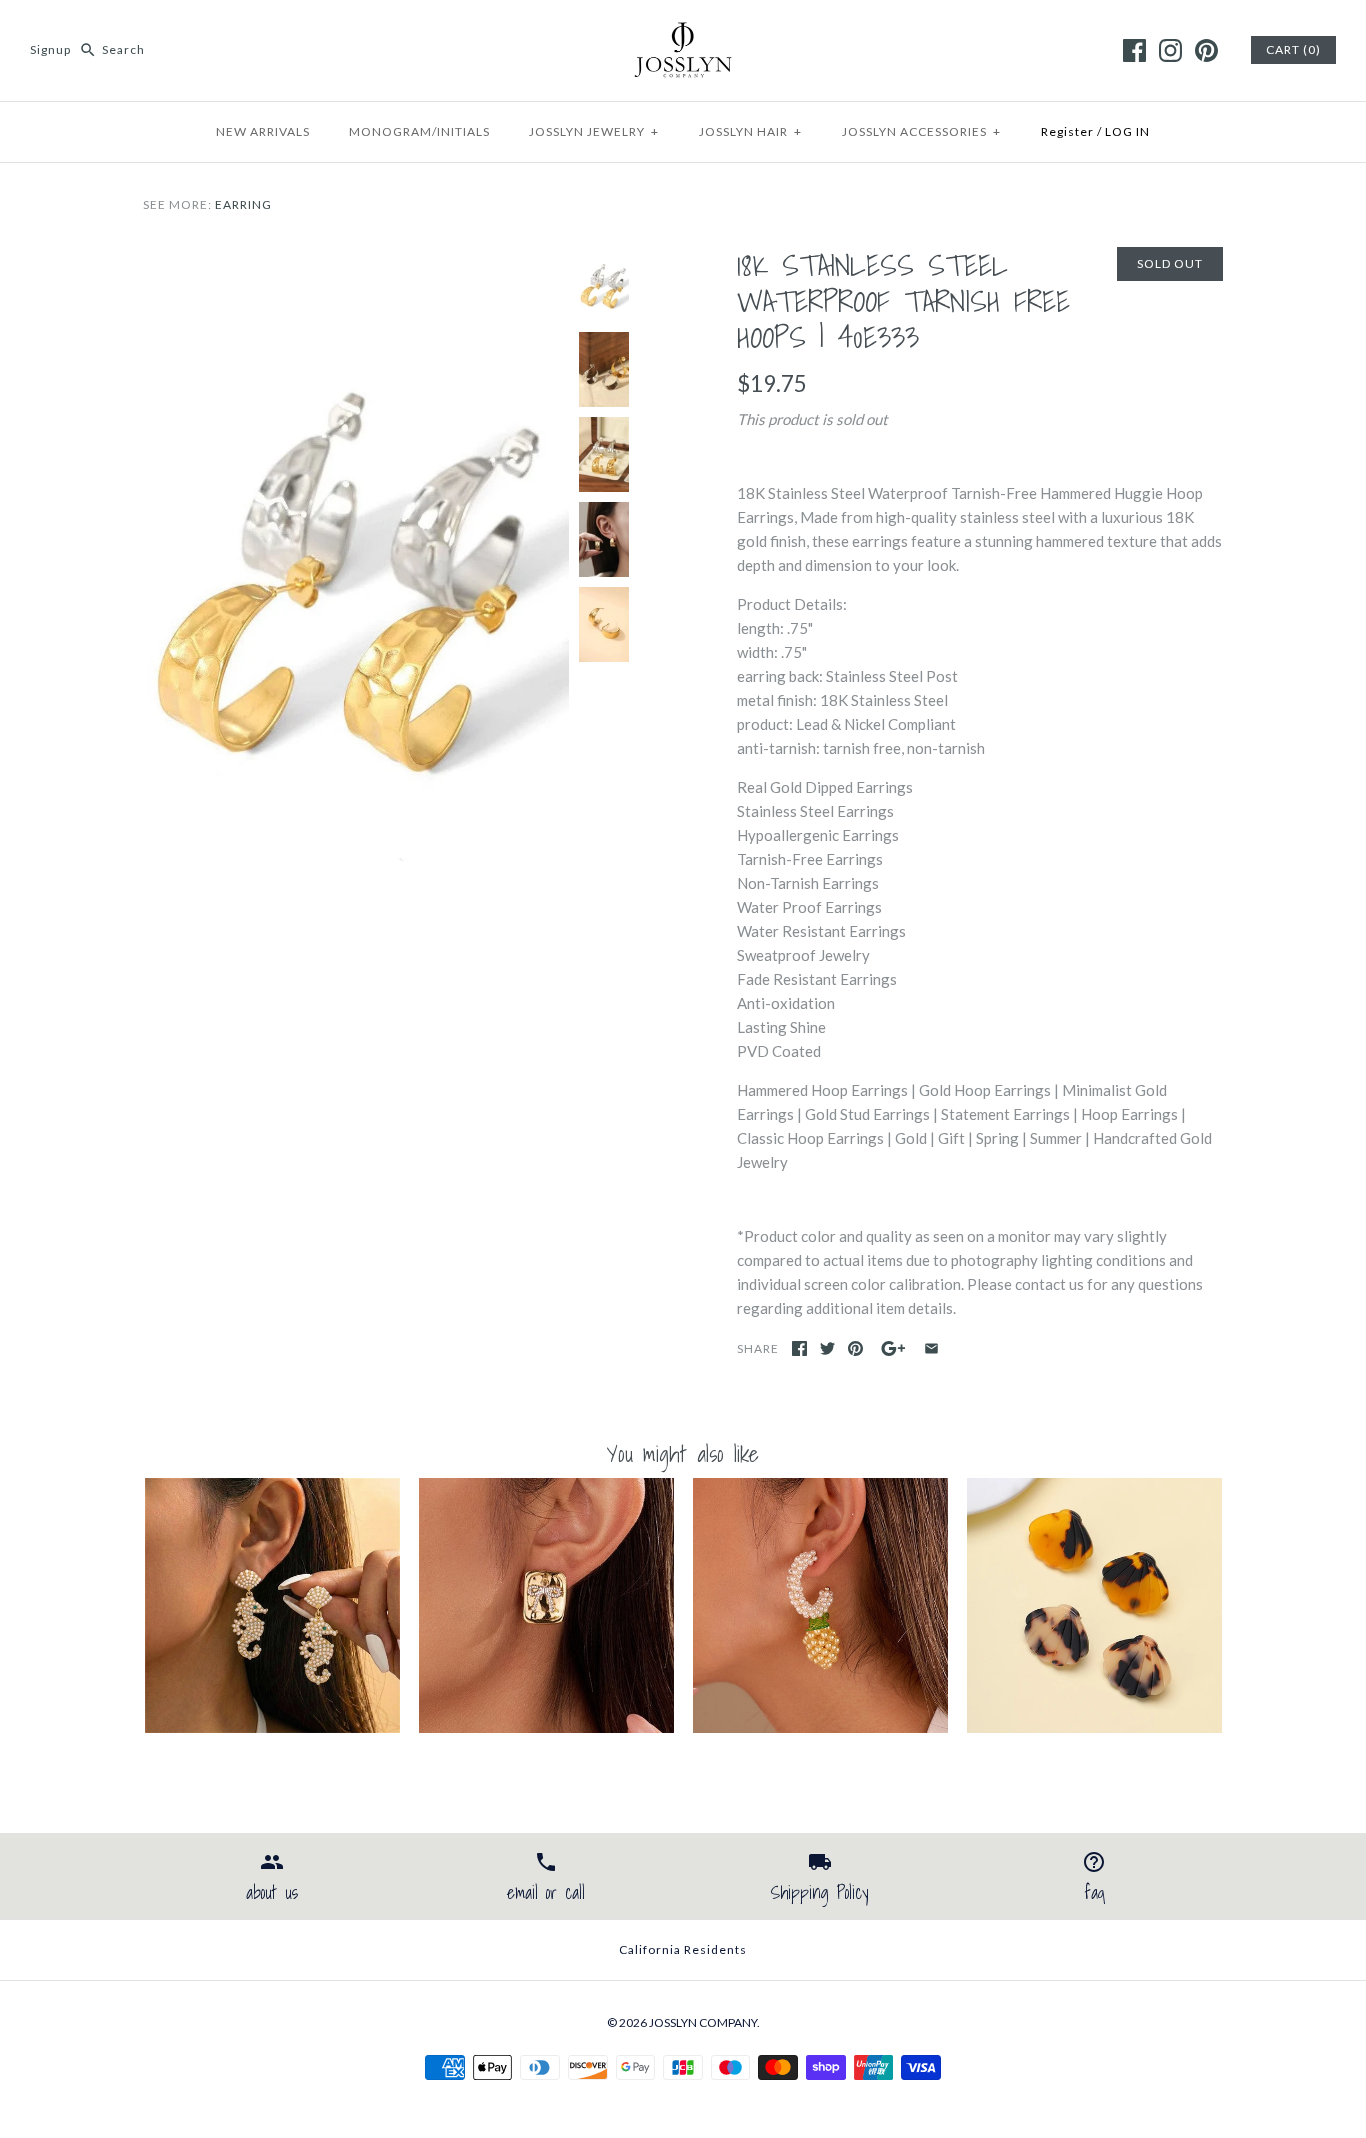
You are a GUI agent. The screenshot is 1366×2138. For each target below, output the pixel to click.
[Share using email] (931, 1348)
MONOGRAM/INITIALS (419, 131)
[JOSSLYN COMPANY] (683, 32)
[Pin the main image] (855, 1348)
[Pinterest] (1206, 50)
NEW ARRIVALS (263, 131)
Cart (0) (1293, 49)
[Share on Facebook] (799, 1348)
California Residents (683, 1949)
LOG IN (1127, 131)
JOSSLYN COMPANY (703, 2022)
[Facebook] (1134, 50)
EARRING (243, 204)
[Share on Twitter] (827, 1348)
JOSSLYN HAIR (750, 131)
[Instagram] (1170, 50)
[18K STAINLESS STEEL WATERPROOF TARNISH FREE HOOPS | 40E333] (356, 259)
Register (1067, 131)
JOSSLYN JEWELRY (594, 131)
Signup (50, 49)
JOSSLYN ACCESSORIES (921, 131)
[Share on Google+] (893, 1348)
